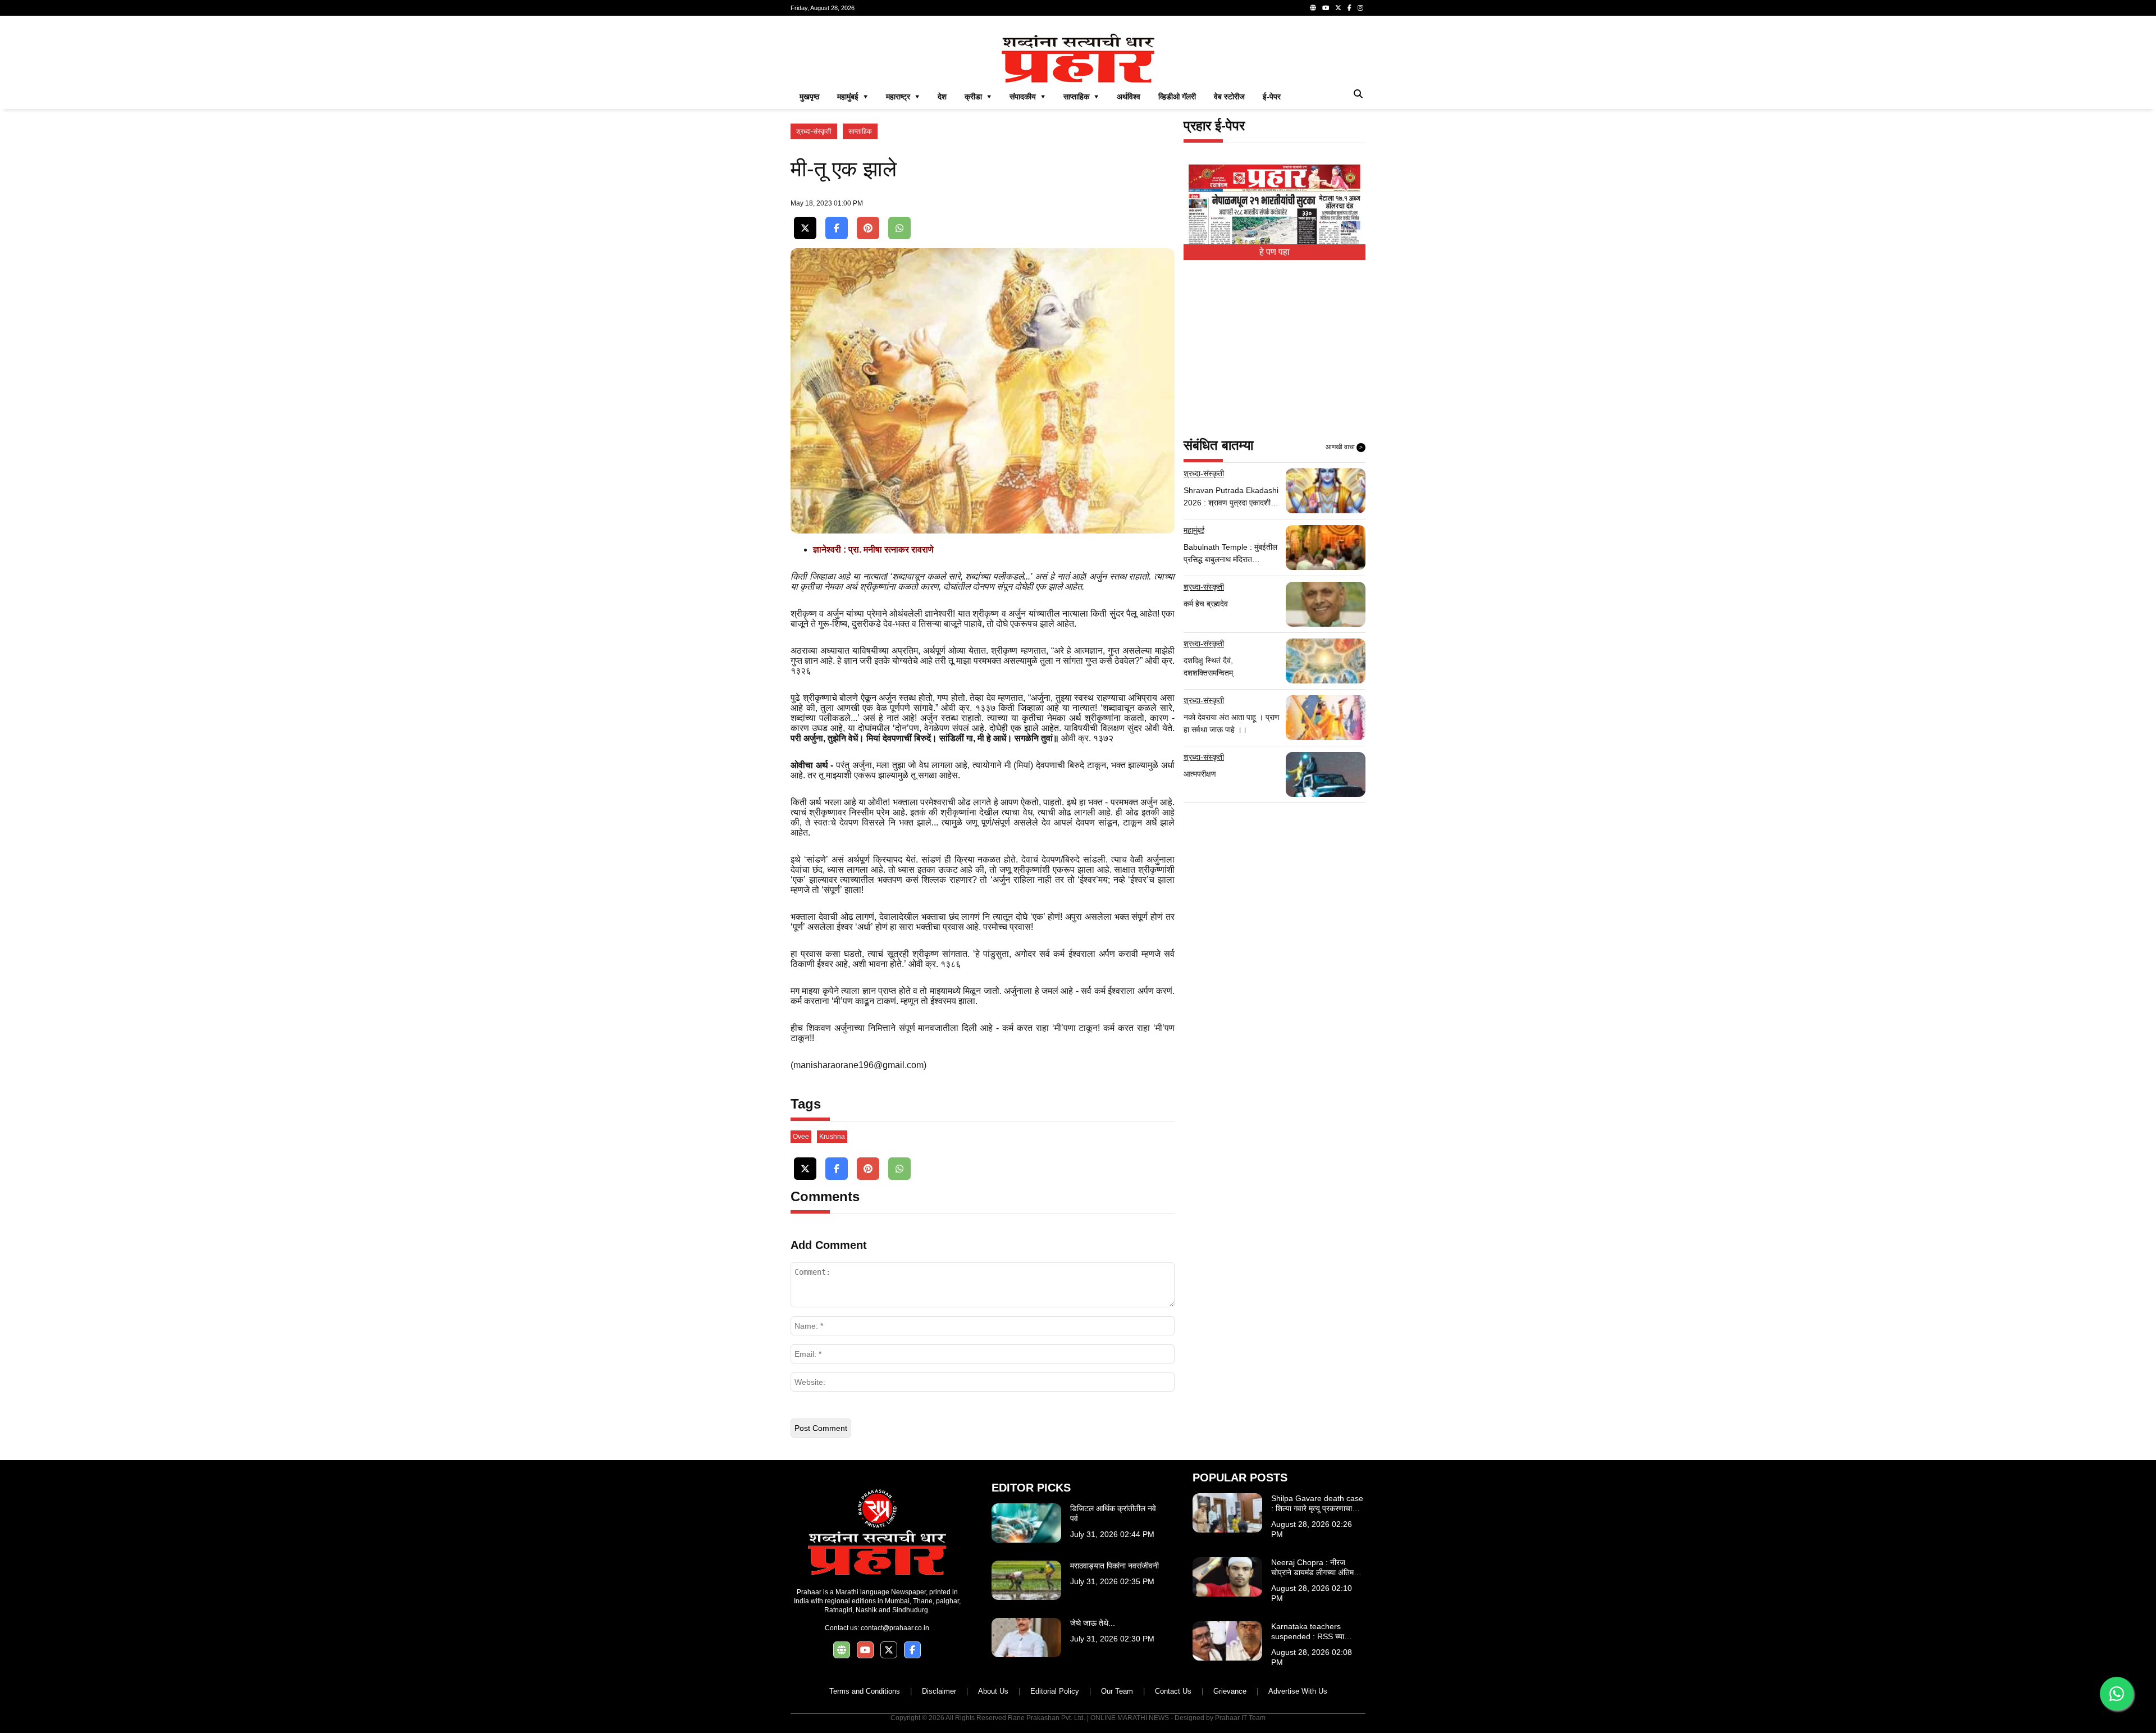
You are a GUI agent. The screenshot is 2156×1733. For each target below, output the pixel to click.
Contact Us (1173, 1691)
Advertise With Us (1298, 1691)
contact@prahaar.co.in (895, 1628)
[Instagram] (1360, 8)
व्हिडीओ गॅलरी (1177, 97)
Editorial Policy (1055, 1691)
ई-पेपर (1272, 97)
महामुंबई (1194, 530)
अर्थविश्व (1129, 97)
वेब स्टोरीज (1229, 97)
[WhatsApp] (899, 228)
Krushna (832, 1137)
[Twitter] (1338, 8)
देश (942, 97)
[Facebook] (1349, 8)
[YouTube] (1326, 8)
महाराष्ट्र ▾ (903, 97)
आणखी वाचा (1344, 447)
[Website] (1313, 8)
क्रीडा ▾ (978, 97)
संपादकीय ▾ (1027, 97)
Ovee (801, 1137)
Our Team (1117, 1691)
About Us (993, 1691)
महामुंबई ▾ (853, 97)
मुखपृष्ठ (809, 97)
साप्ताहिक (860, 131)
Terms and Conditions (865, 1691)
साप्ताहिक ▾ (1081, 97)
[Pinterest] (868, 228)
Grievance (1230, 1691)
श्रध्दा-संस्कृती (814, 131)
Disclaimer (939, 1691)
